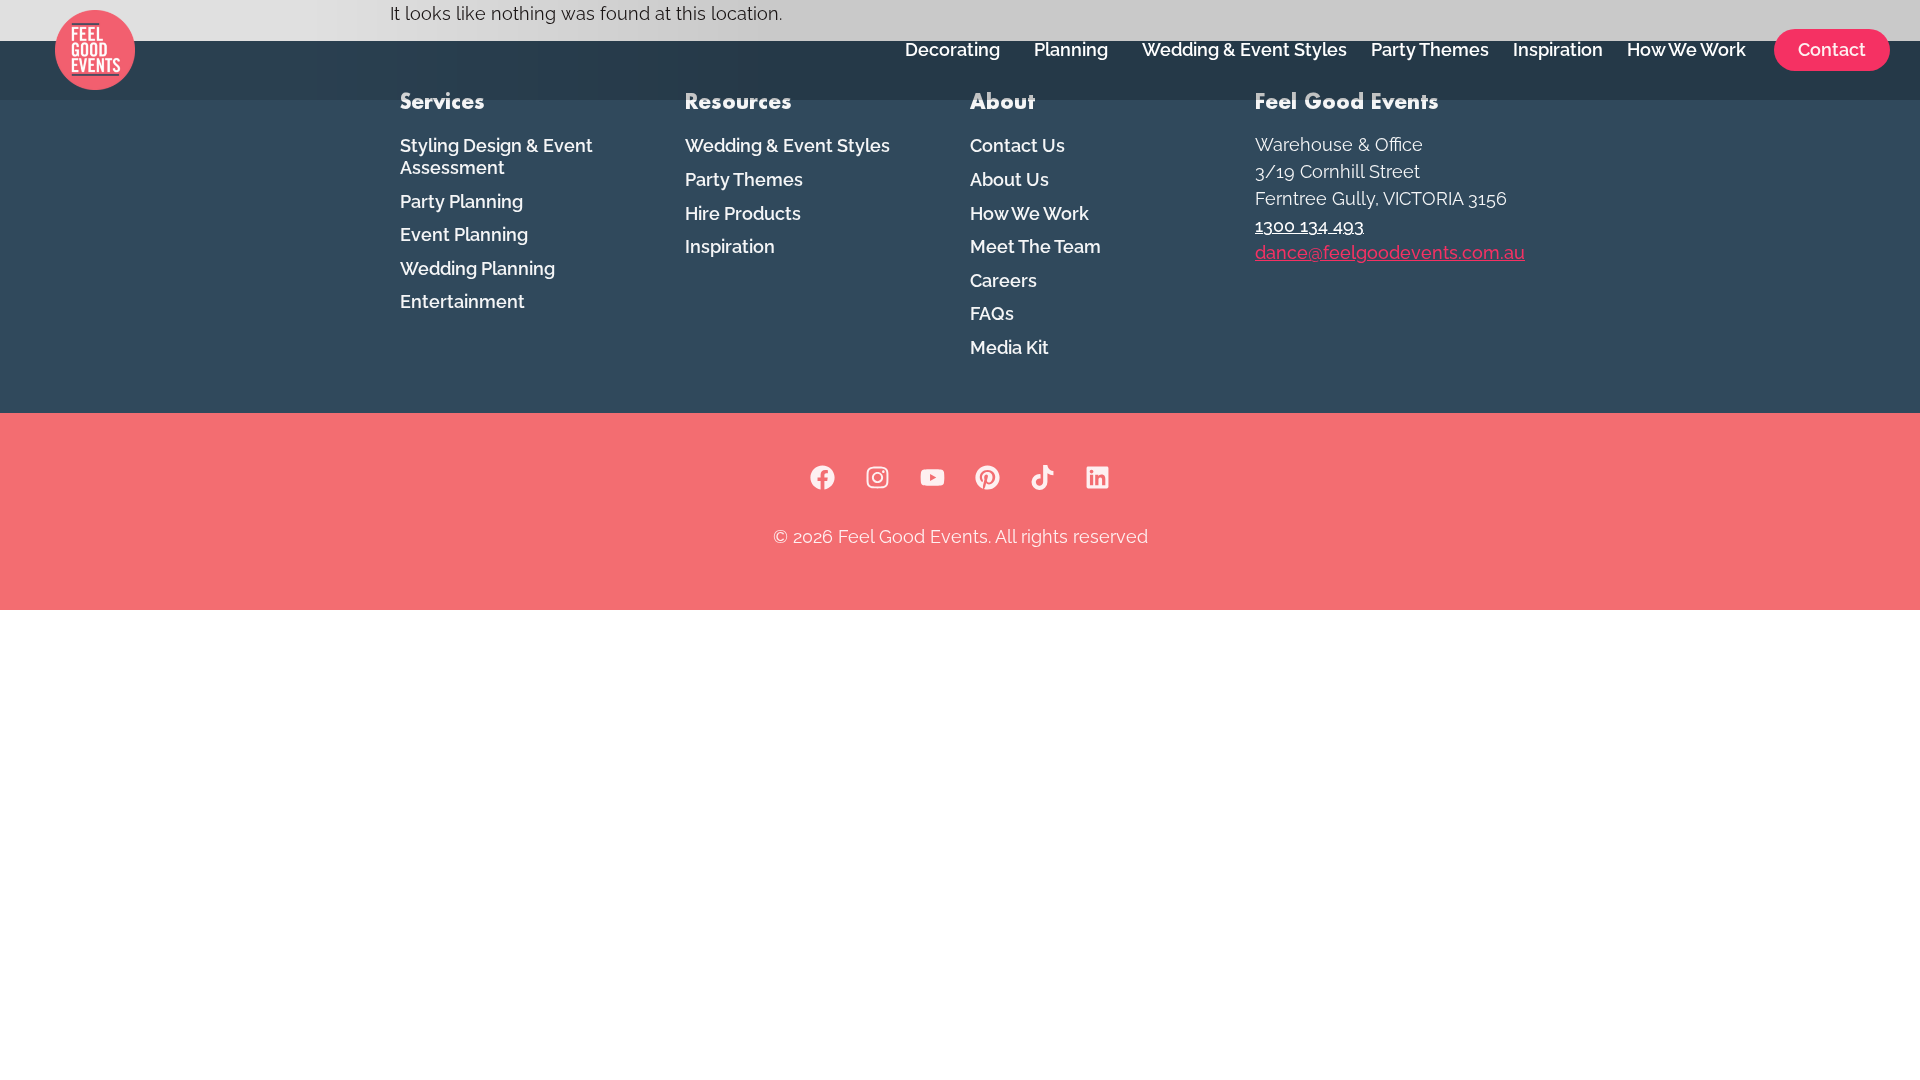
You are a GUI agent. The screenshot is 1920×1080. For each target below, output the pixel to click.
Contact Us (1017, 145)
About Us (1009, 179)
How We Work (1686, 49)
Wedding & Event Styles (1244, 49)
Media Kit (1009, 347)
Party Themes (1430, 49)
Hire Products (743, 213)
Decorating (952, 49)
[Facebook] (823, 478)
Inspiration (1558, 49)
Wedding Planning (477, 268)
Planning (1071, 49)
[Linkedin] (1098, 478)
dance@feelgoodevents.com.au (1390, 252)
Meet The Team (1035, 246)
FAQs (992, 313)
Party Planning (461, 201)
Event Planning (464, 234)
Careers (1003, 280)
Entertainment (462, 301)
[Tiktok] (1043, 478)
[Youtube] (933, 478)
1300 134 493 (1309, 225)
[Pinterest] (988, 478)
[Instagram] (878, 478)
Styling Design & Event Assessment (496, 156)
